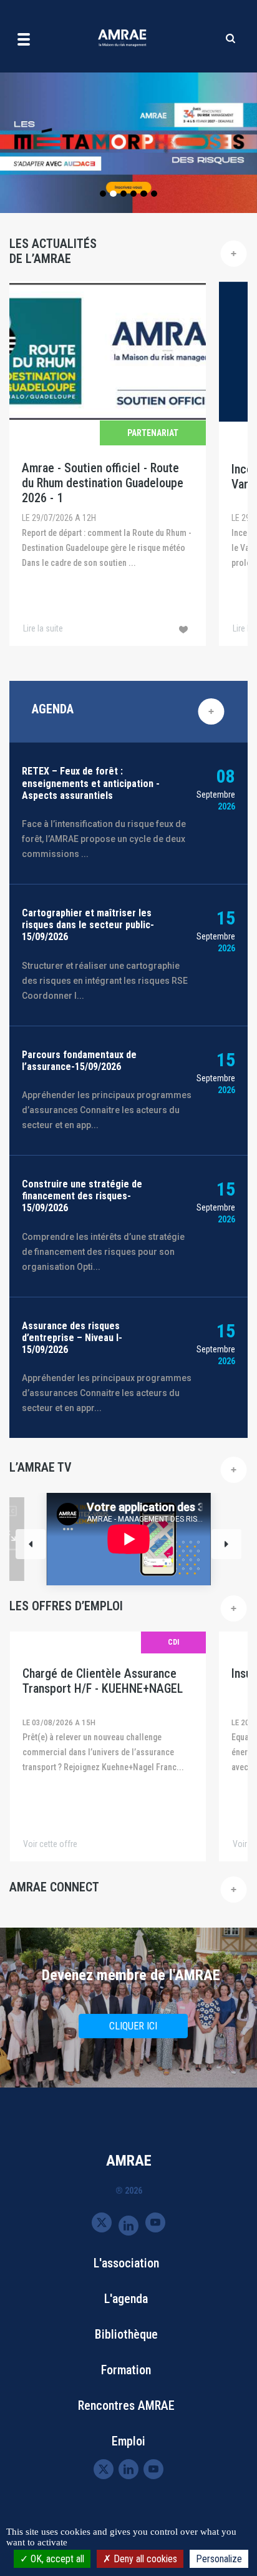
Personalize (219, 2559)
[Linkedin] (128, 2225)
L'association (126, 2263)
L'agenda (126, 2299)
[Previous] (31, 1544)
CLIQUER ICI (133, 2026)
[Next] (226, 1544)
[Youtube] (155, 2222)
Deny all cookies (144, 2559)
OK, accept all (56, 2559)
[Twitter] (102, 2222)
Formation (126, 2370)
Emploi (128, 2441)
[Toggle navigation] (24, 39)
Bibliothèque (126, 2334)
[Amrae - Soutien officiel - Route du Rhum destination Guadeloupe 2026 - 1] (108, 463)
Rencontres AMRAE (126, 2405)
